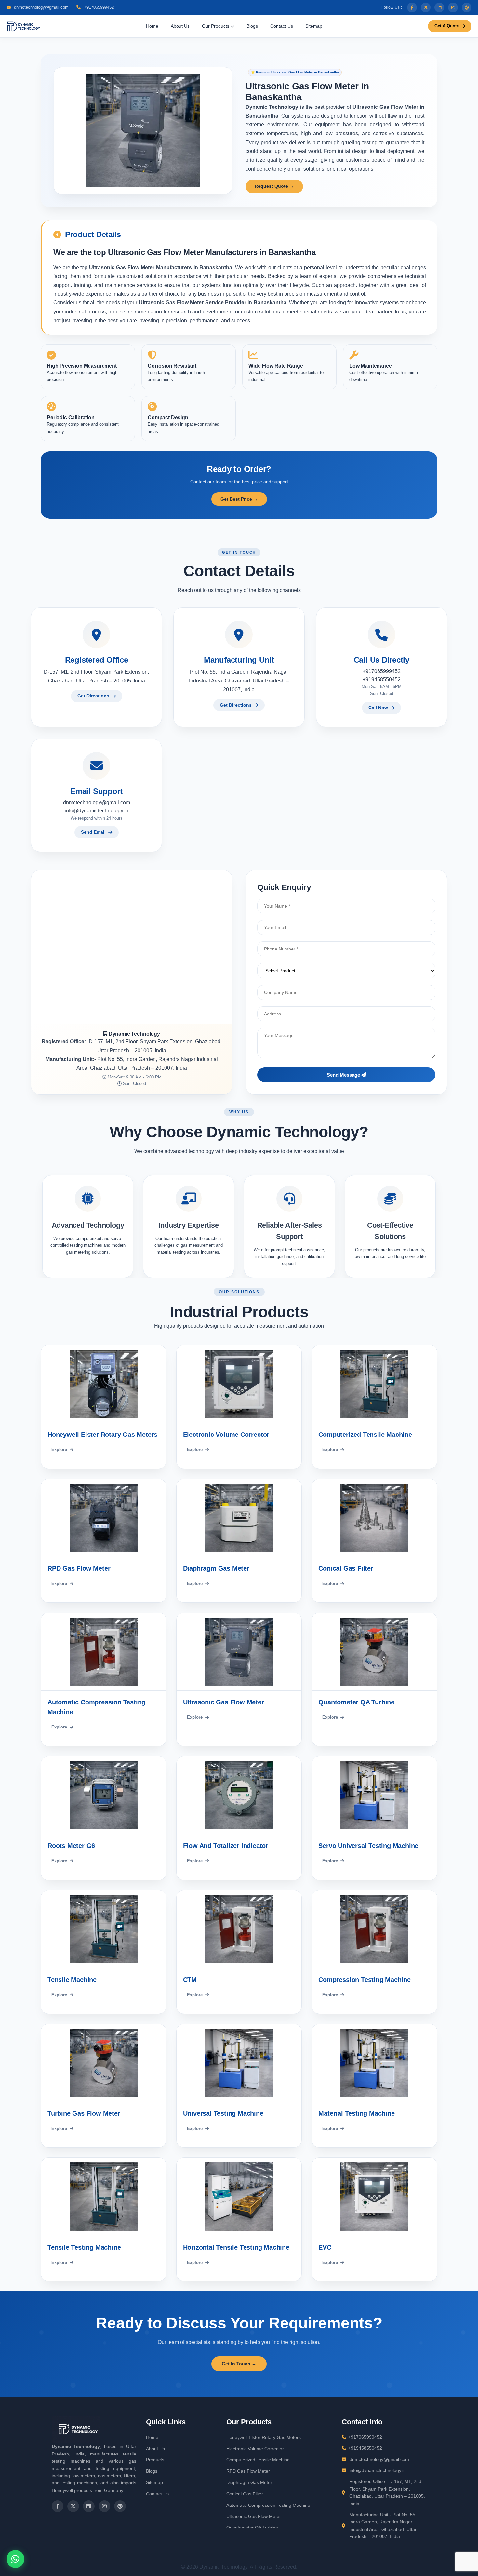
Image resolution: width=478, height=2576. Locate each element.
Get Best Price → (239, 499)
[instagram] (453, 7)
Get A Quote (447, 26)
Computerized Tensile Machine (258, 2460)
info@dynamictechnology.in (97, 810)
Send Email (93, 832)
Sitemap (314, 26)
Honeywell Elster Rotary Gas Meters (264, 2437)
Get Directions (93, 696)
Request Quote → (274, 186)
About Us (180, 26)
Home (152, 26)
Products (155, 2460)
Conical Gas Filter (245, 2494)
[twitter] (426, 7)
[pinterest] (467, 7)
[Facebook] (412, 7)
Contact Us (282, 26)
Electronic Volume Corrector (255, 2449)
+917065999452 (98, 7)
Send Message (344, 1075)
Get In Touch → (239, 2364)
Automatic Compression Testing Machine (268, 2505)
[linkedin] (439, 7)
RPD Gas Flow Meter (248, 2471)
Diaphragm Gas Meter (249, 2482)
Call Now (378, 708)
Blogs (252, 26)
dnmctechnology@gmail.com (41, 7)
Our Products (216, 26)
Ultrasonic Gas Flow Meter (254, 2516)
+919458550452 (382, 679)
